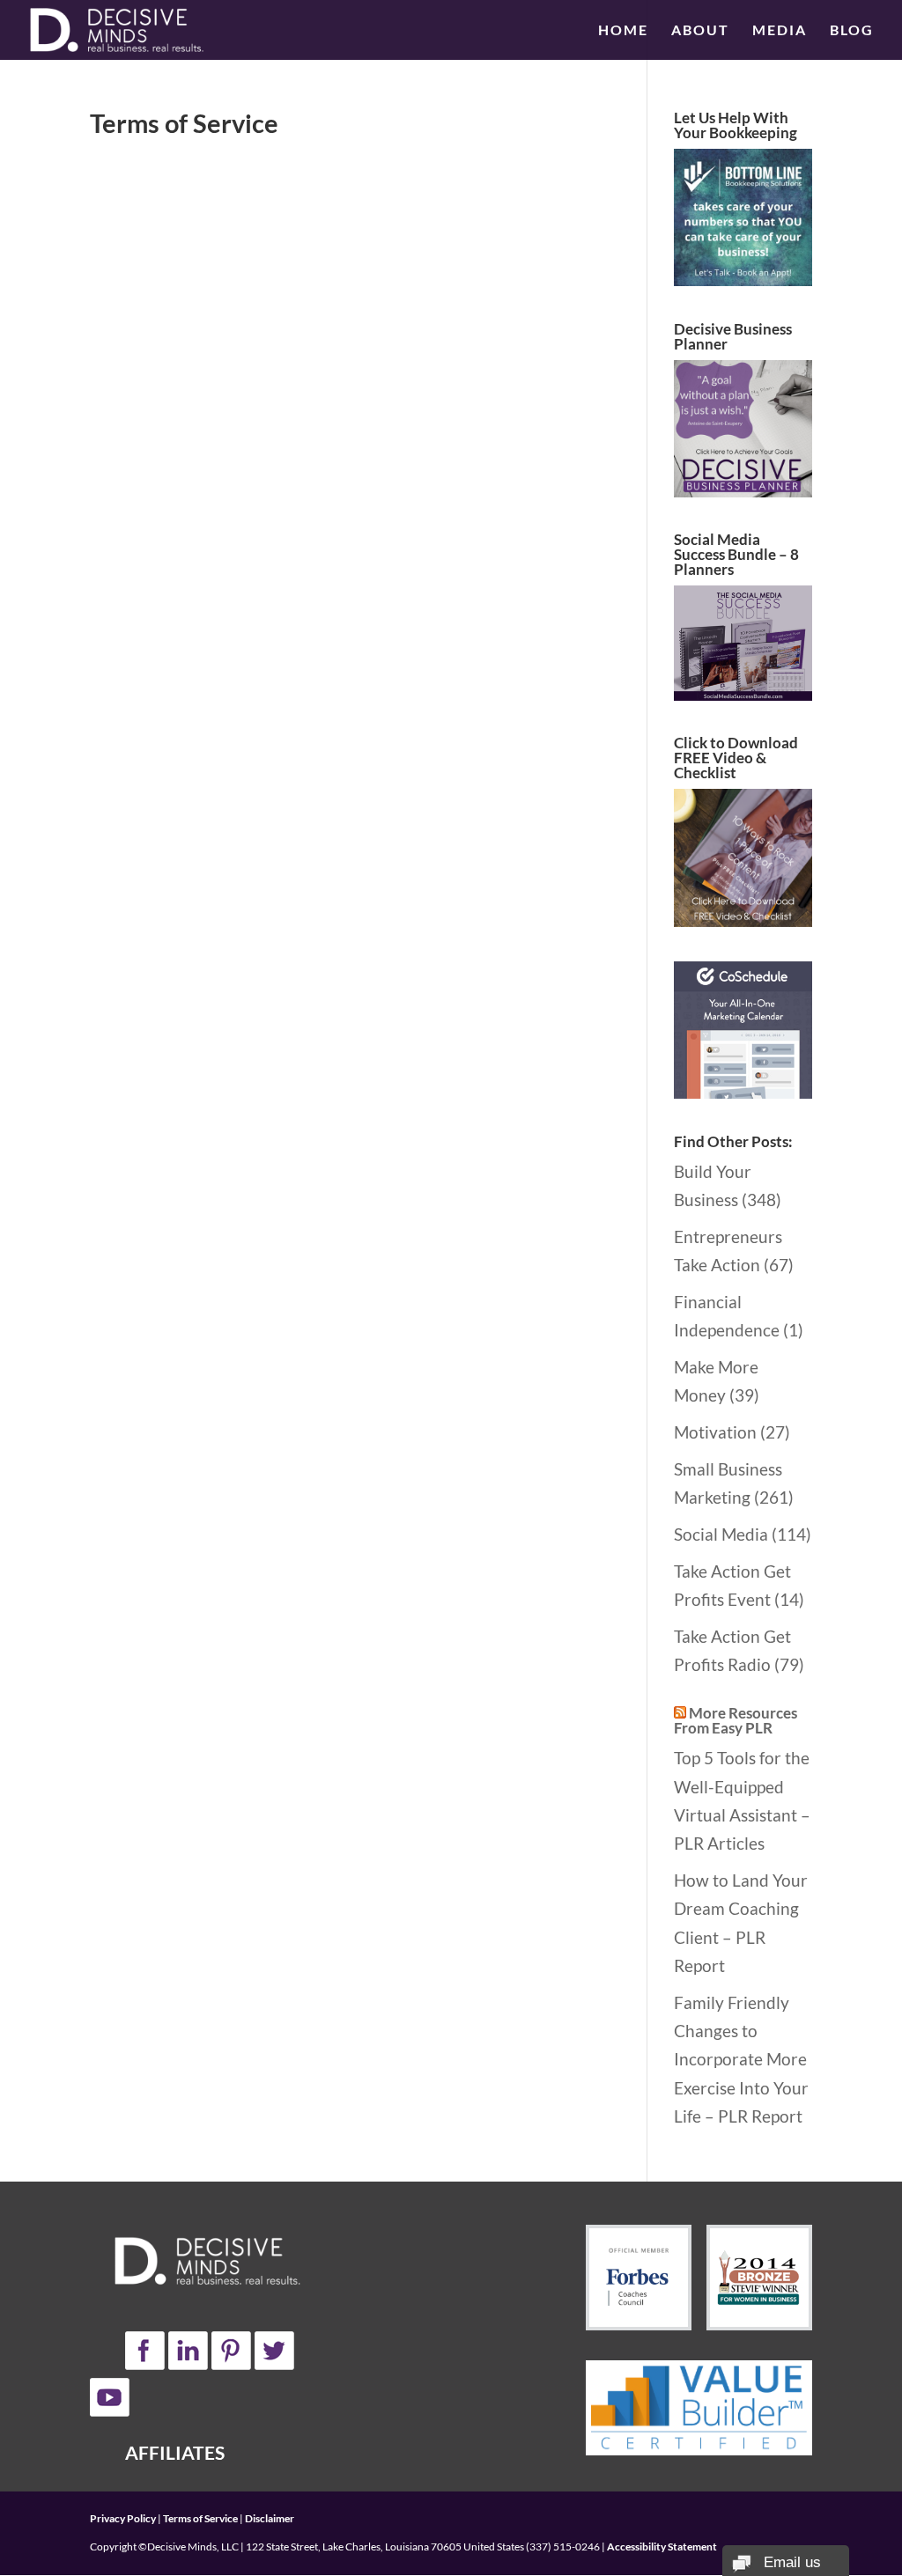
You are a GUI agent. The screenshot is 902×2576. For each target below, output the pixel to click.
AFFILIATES (175, 2452)
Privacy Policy (123, 2518)
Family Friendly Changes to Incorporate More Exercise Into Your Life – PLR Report (741, 2059)
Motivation (715, 1432)
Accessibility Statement (662, 2547)
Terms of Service (200, 2518)
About (700, 31)
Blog (852, 31)
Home (623, 31)
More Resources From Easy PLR (736, 1720)
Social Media (721, 1534)
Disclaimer (270, 2518)
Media (780, 31)
